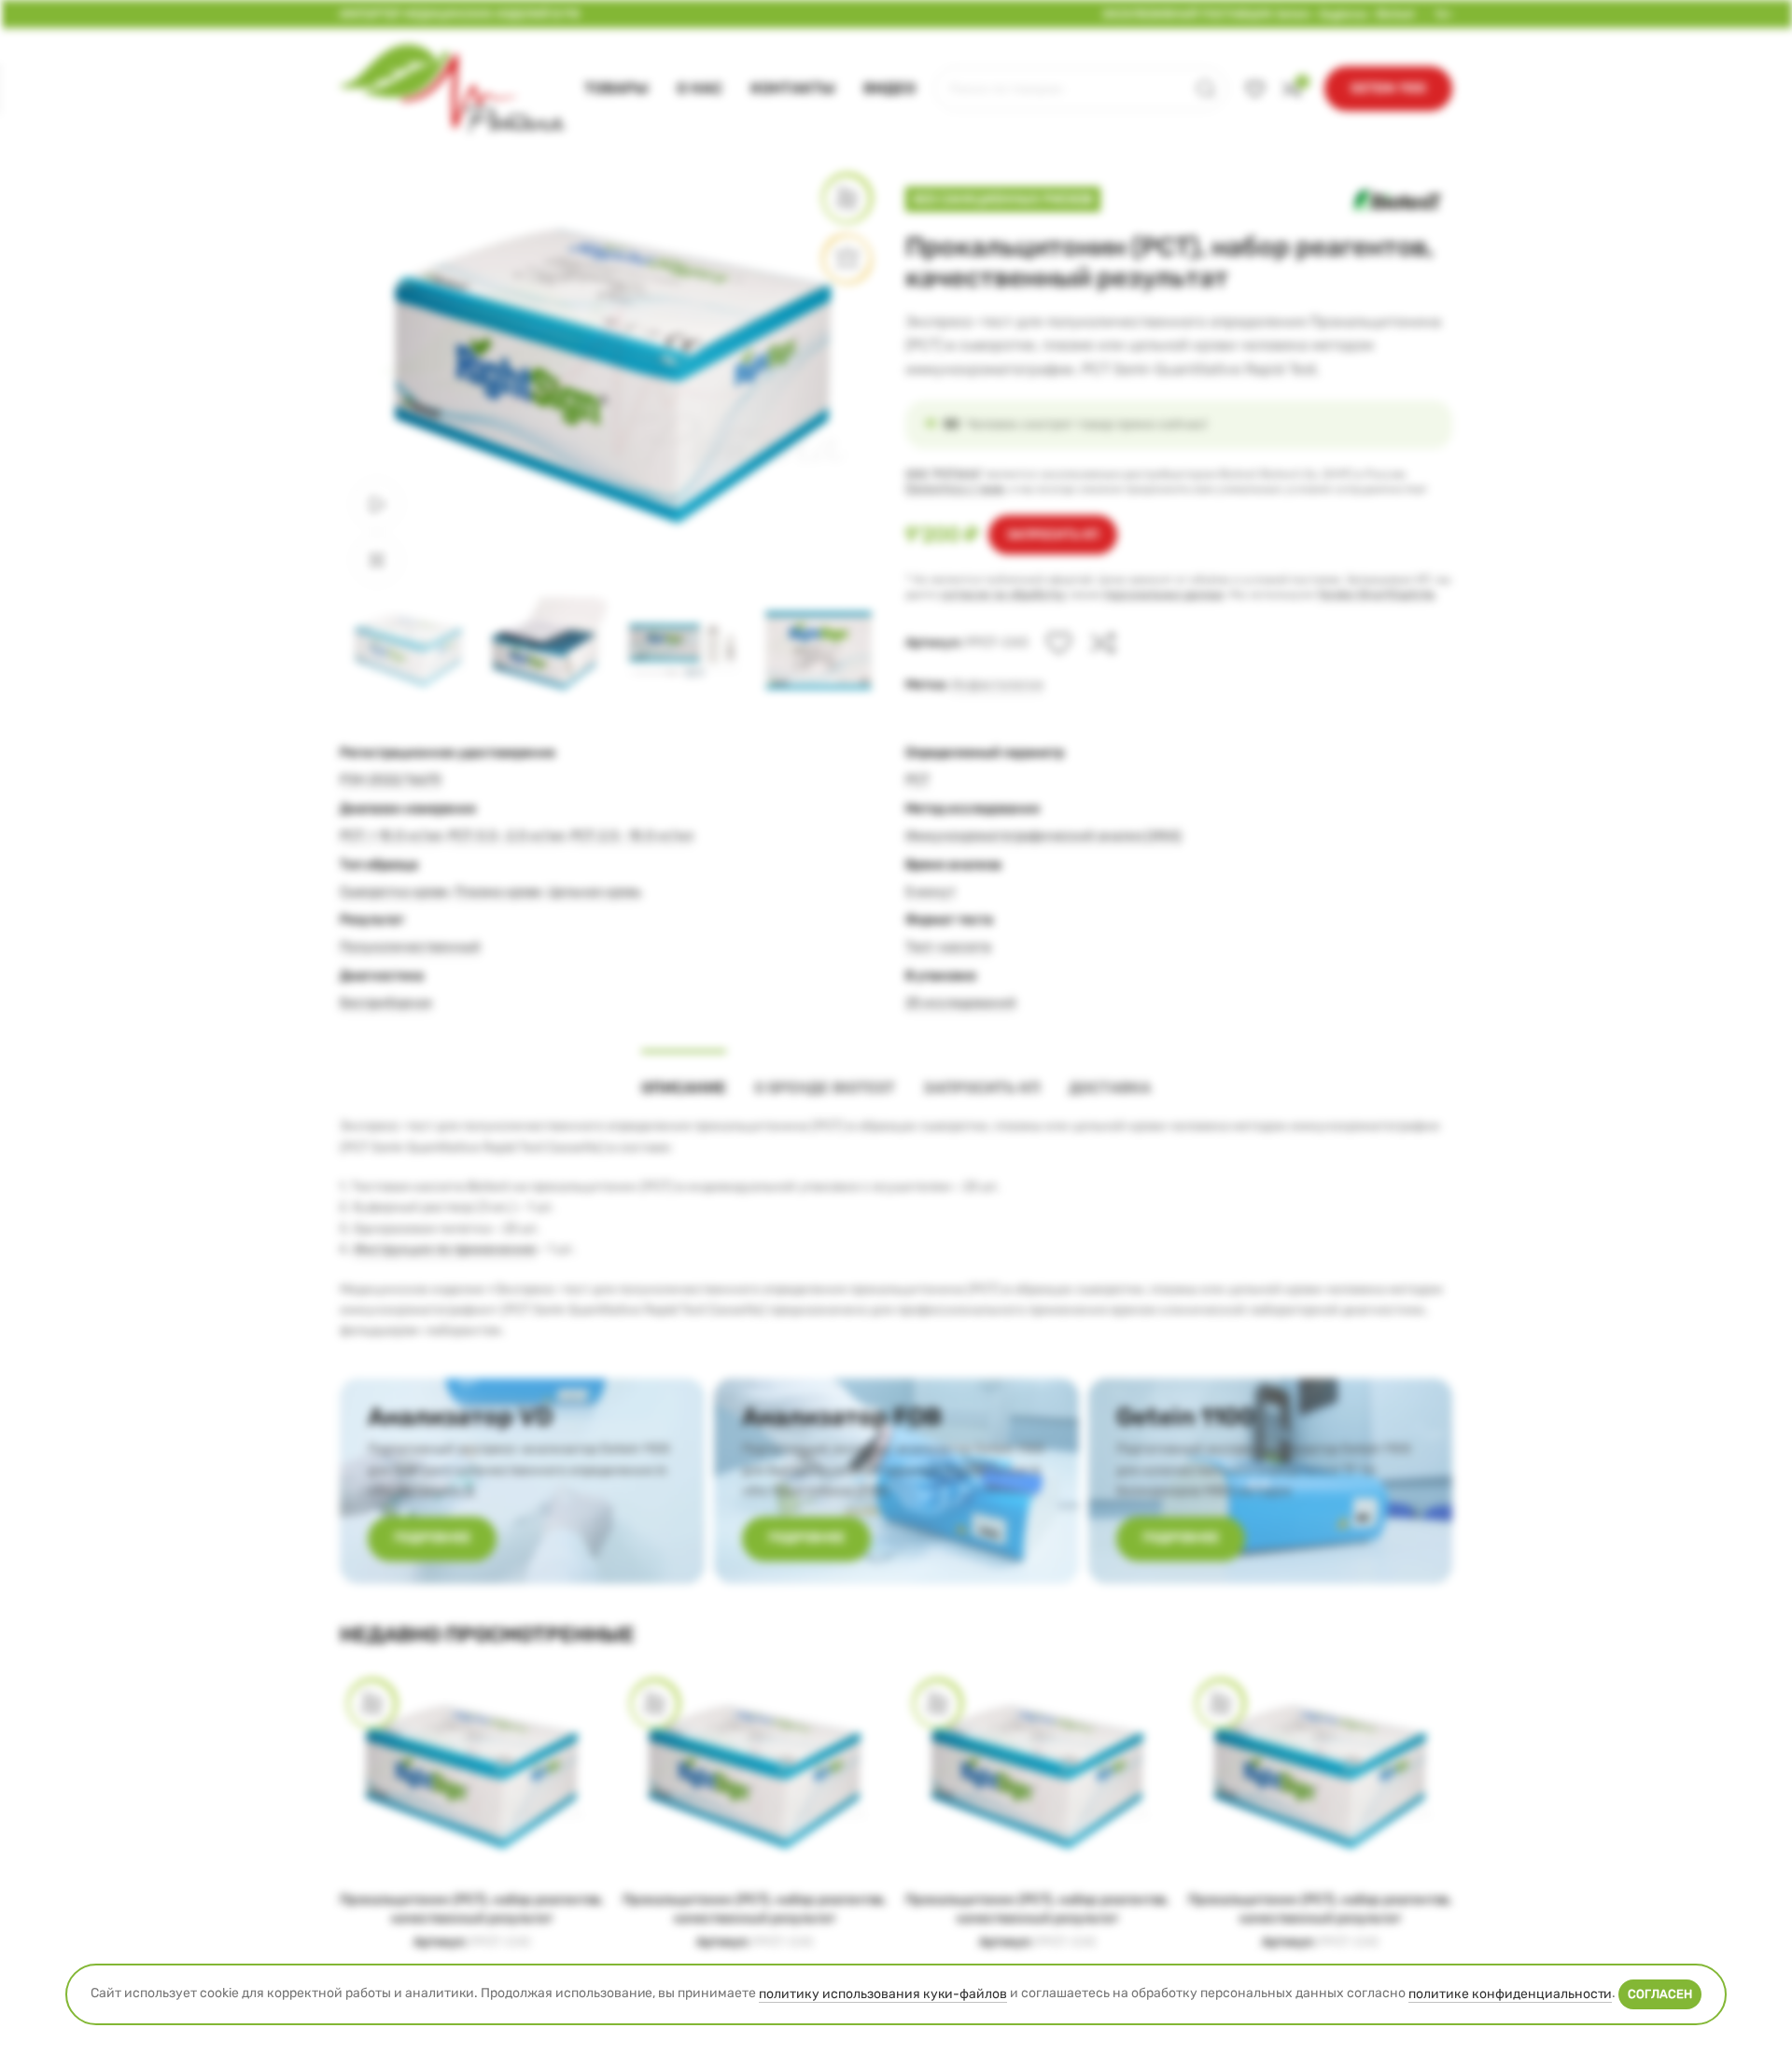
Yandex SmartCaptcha (1376, 594)
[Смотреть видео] (377, 504)
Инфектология (997, 685)
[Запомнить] (1059, 643)
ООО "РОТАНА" (944, 474)
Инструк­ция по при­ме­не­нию (445, 1249)
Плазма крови (498, 891)
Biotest (1396, 14)
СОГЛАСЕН (1660, 1994)
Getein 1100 (1388, 88)
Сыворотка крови (394, 891)
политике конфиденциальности (1510, 1994)
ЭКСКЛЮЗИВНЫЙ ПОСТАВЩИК (1188, 14)
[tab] (684, 1078)
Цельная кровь (595, 891)
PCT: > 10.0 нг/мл (391, 836)
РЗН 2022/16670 (391, 780)
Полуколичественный (410, 947)
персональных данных (1163, 594)
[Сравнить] (1103, 643)
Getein (1293, 14)
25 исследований (961, 1003)
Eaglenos (1344, 14)
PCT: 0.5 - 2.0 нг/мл (506, 836)
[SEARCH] (1206, 89)
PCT (917, 780)
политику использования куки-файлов (883, 1994)
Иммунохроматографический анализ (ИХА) (1043, 836)
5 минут (931, 891)
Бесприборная (386, 1003)
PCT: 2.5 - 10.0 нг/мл (632, 836)
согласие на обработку (1003, 594)
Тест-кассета (948, 947)
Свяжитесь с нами (955, 489)
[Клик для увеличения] (377, 560)
